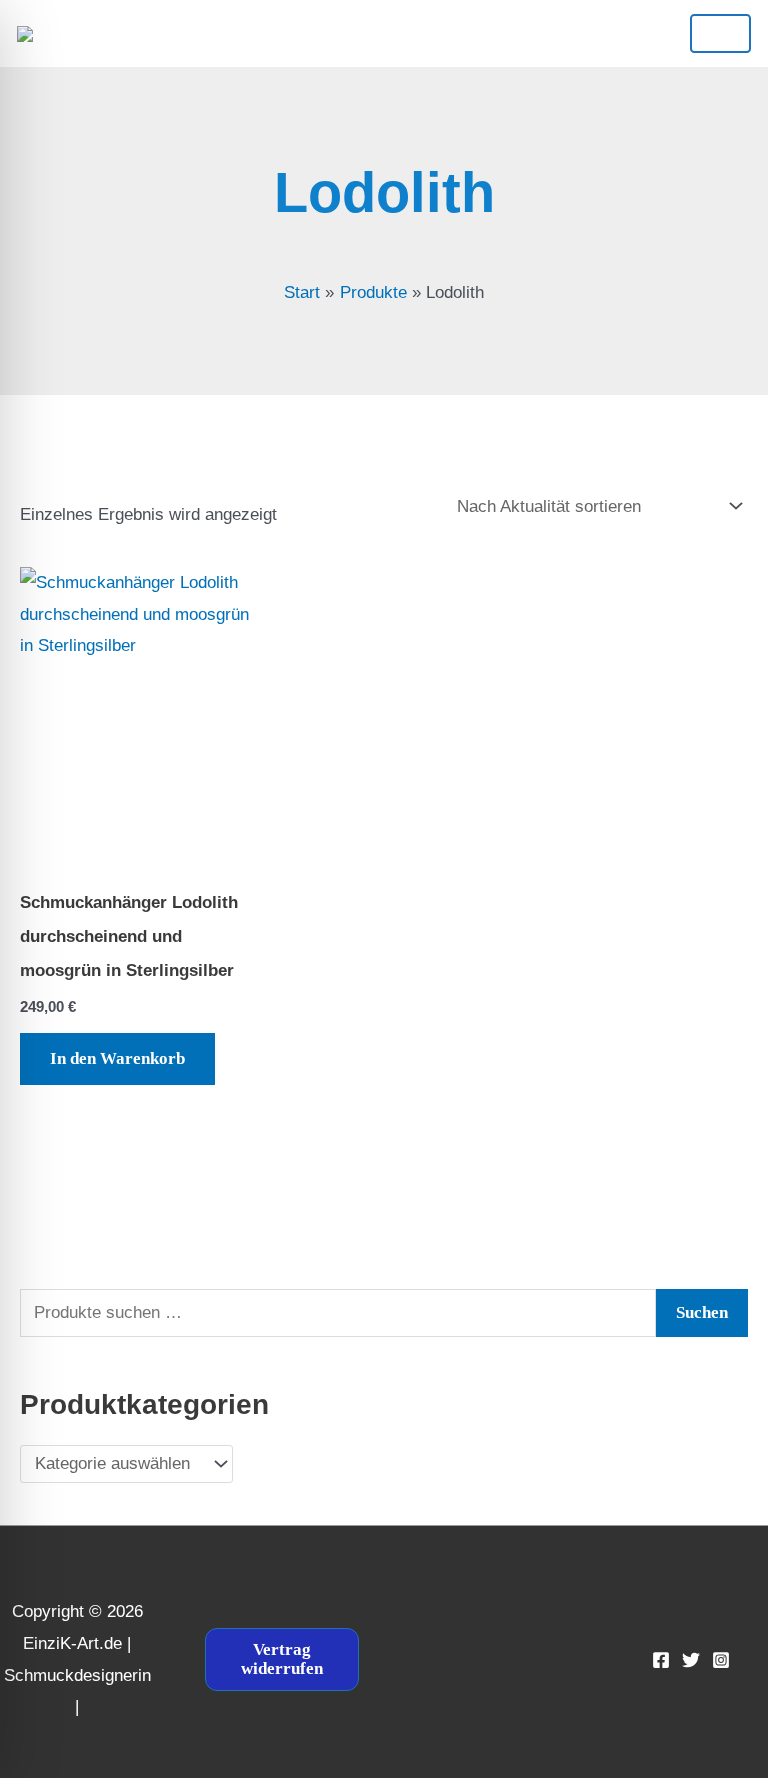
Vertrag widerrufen (282, 1659)
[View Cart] (365, 33)
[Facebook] (661, 1660)
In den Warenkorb (117, 1058)
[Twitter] (691, 1660)
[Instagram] (721, 1660)
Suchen (702, 1312)
